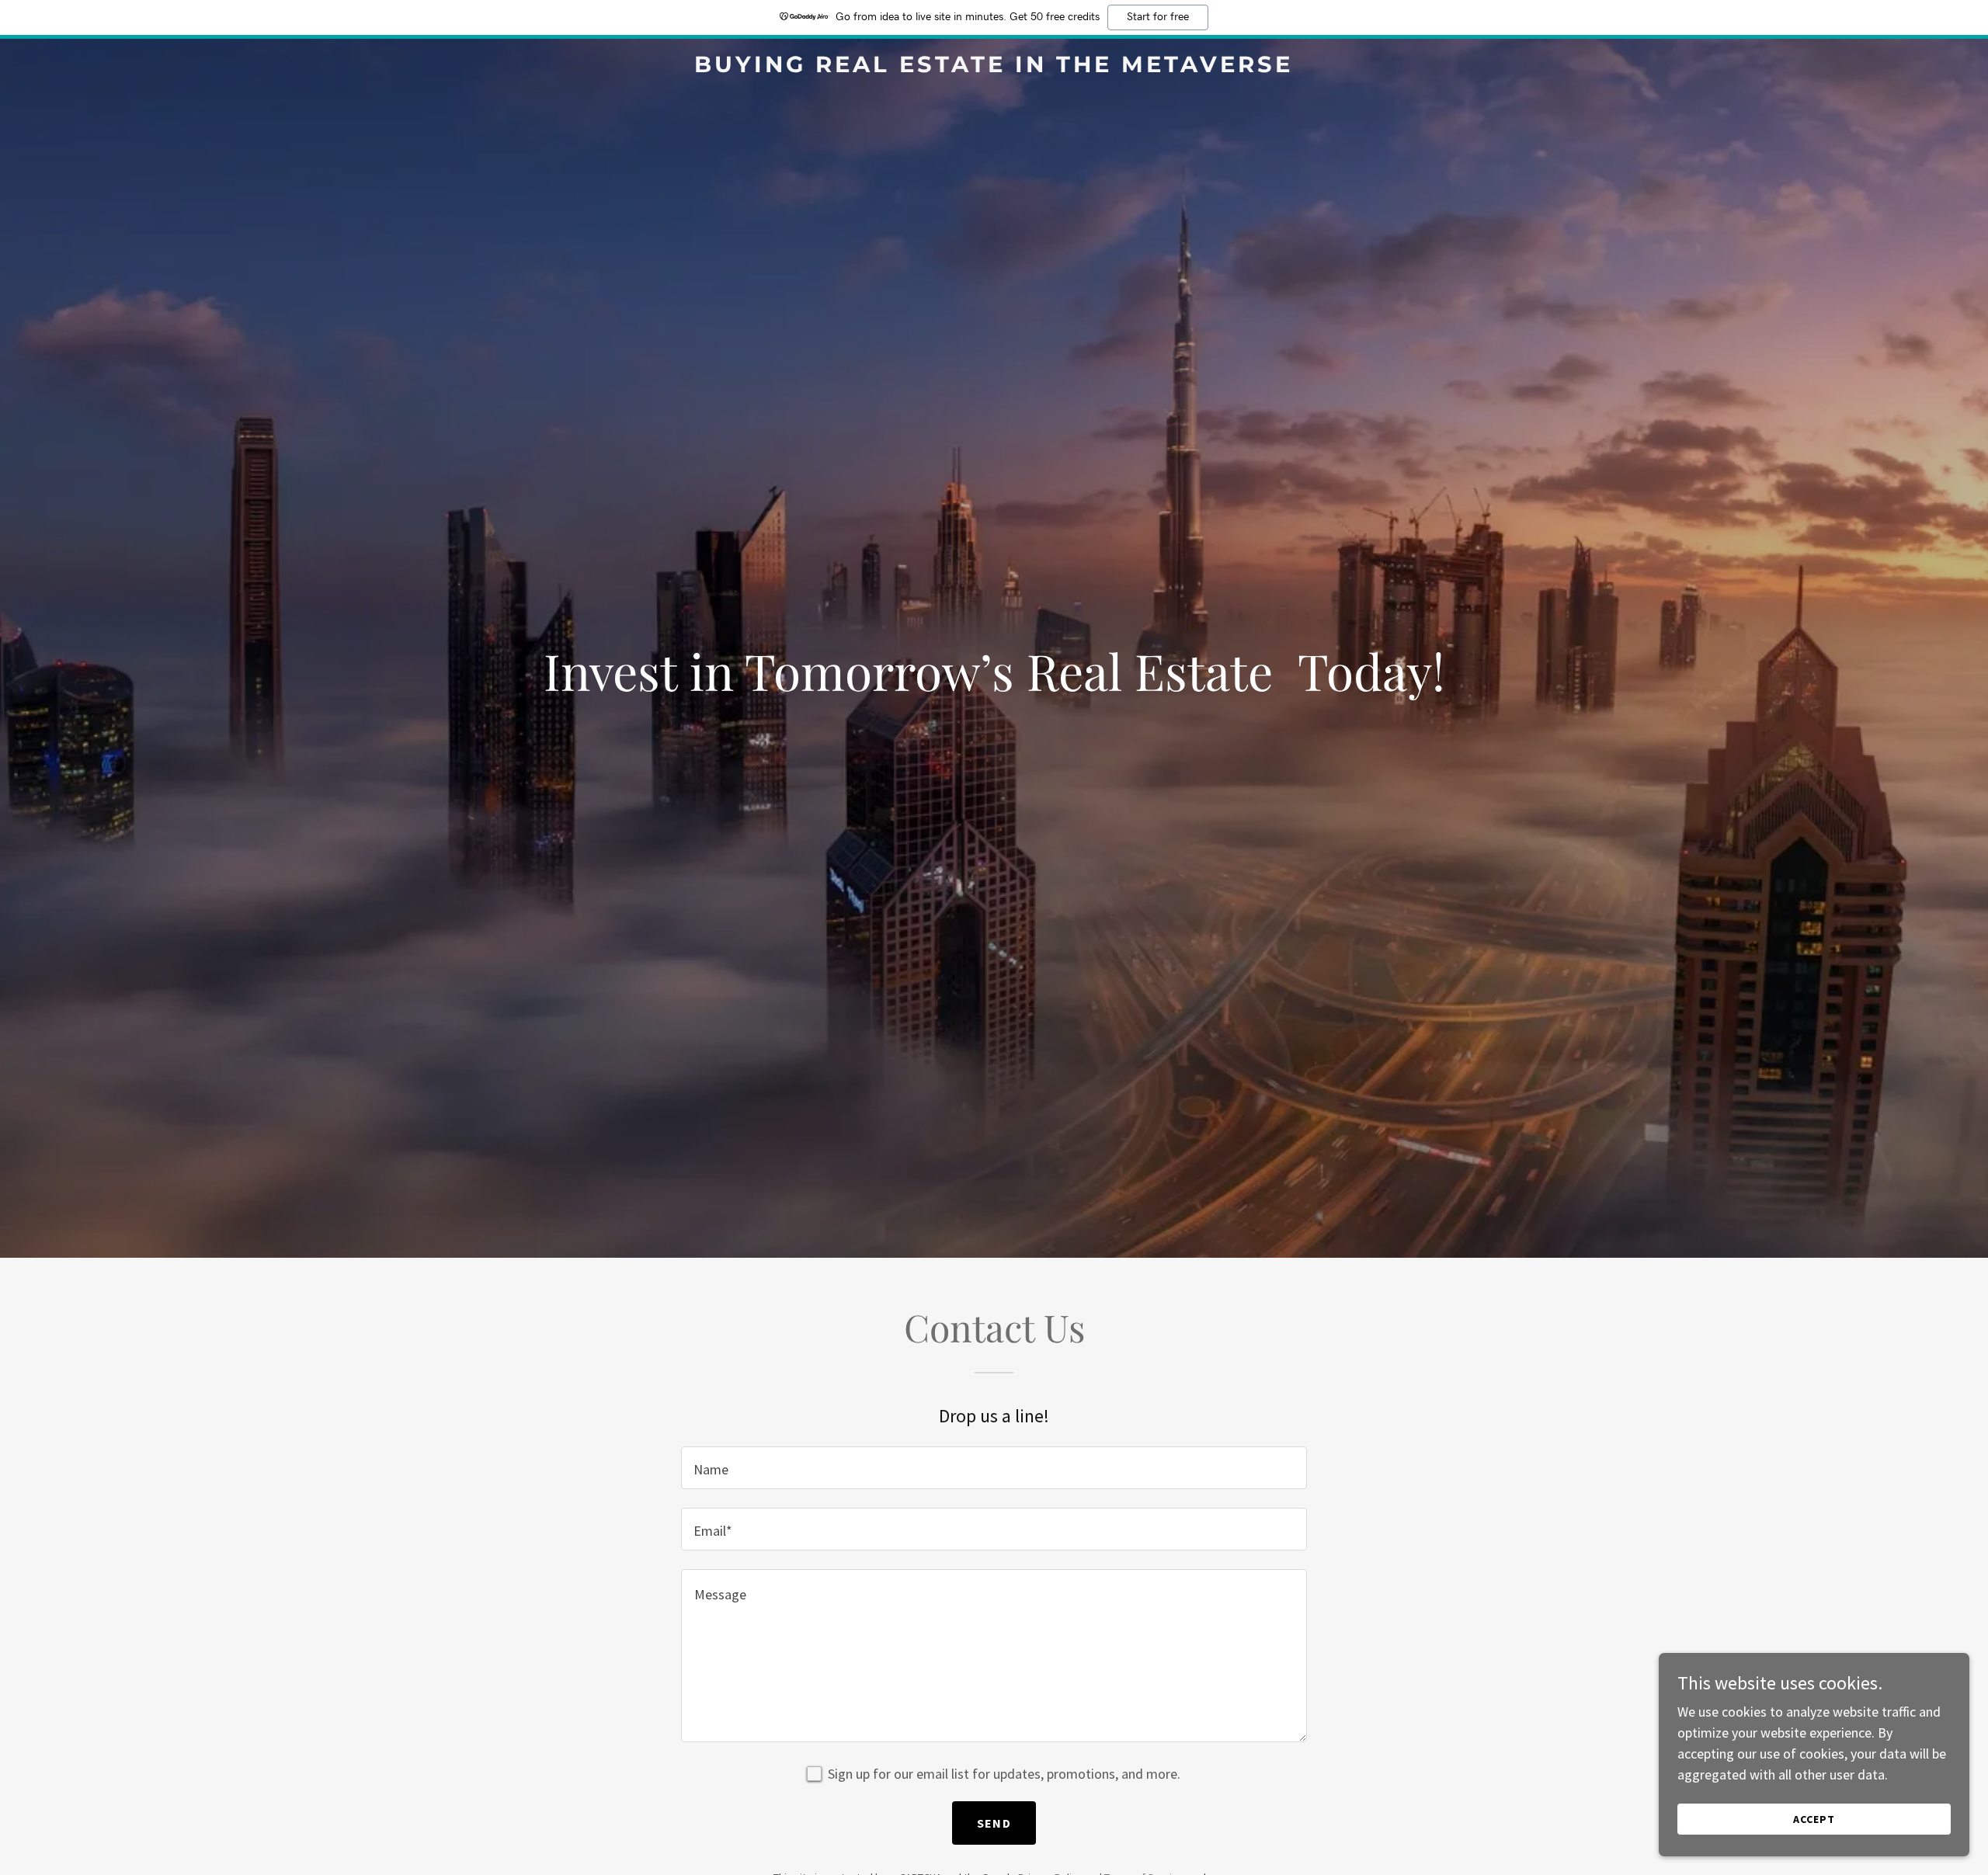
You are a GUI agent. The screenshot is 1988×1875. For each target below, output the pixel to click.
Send (994, 1823)
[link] (994, 67)
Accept (1814, 1819)
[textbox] (994, 1468)
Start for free (1158, 17)
